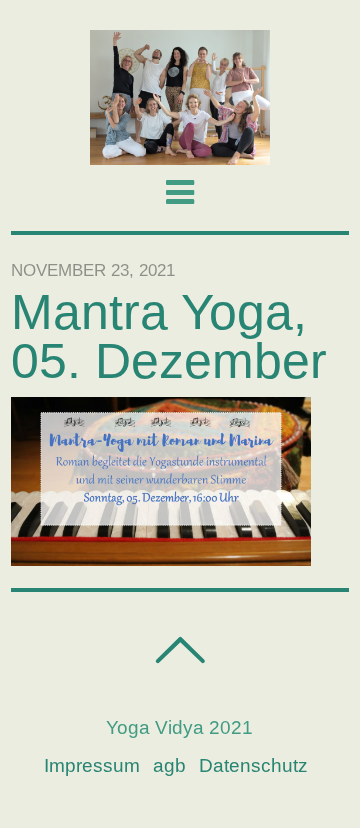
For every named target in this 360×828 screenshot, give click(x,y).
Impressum (92, 765)
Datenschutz (253, 765)
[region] (180, 97)
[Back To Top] (179, 650)
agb (169, 765)
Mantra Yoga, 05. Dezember (169, 337)
